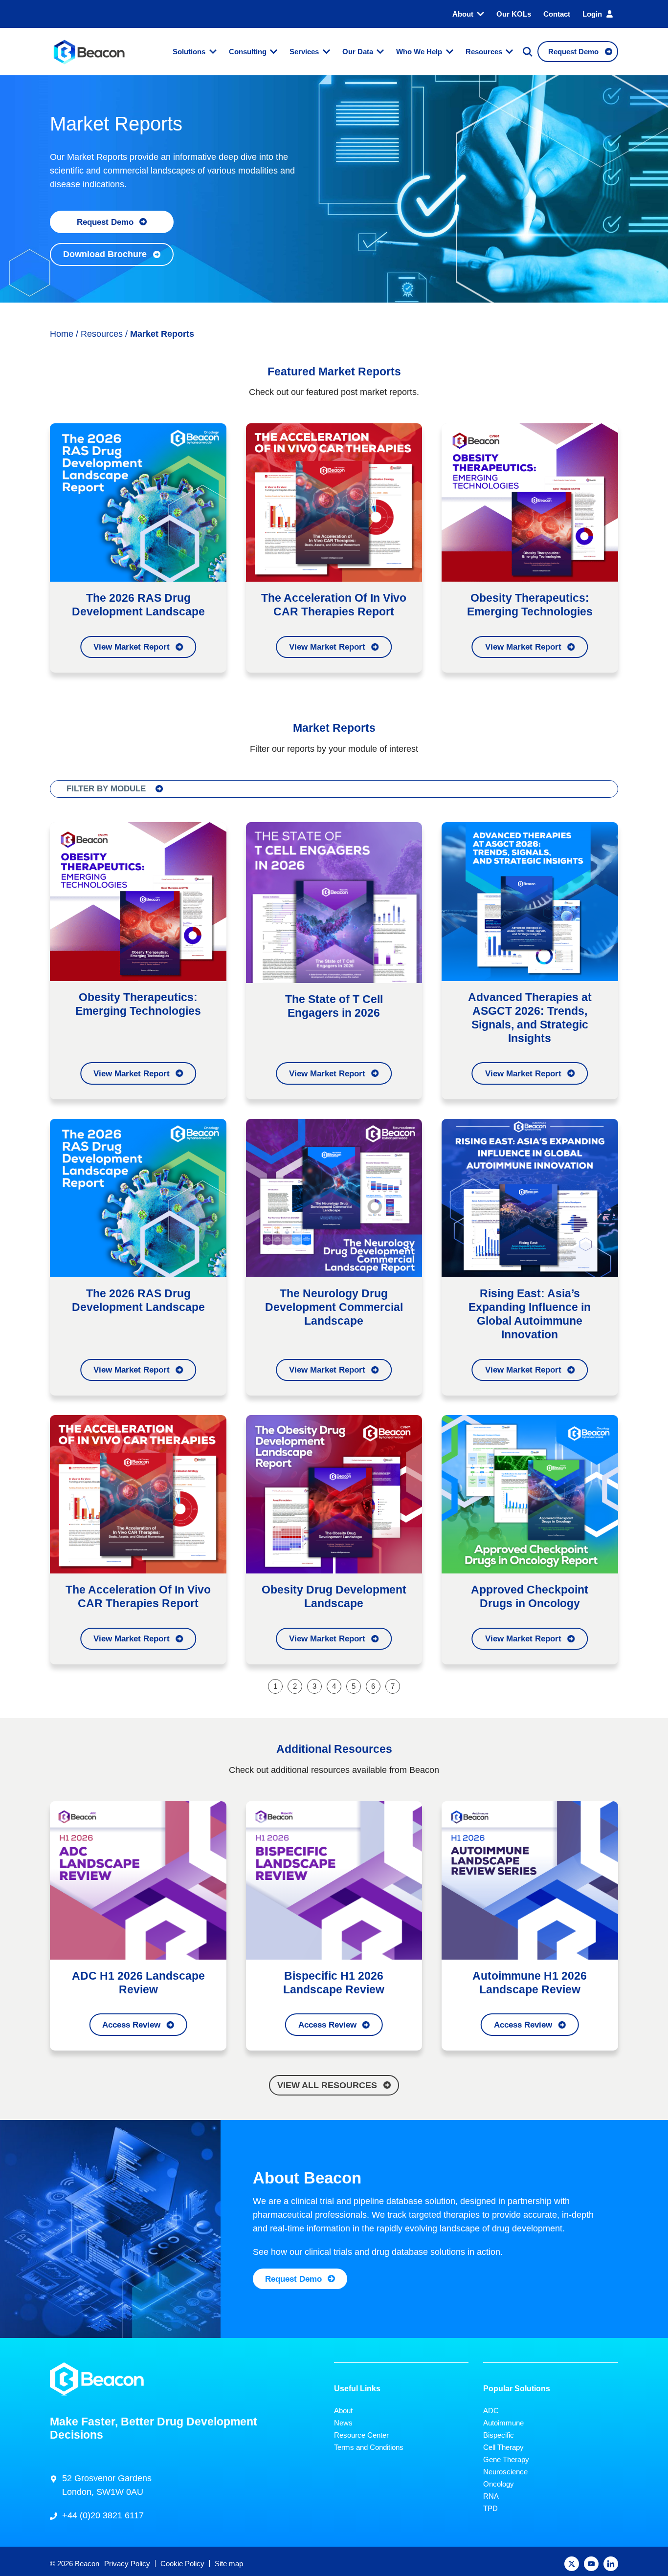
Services (304, 52)
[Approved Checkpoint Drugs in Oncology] (530, 1494)
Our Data (358, 52)
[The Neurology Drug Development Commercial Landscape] (334, 1197)
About (463, 14)
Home (62, 334)
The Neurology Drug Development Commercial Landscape (334, 1307)
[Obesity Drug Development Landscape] (334, 1494)
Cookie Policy (182, 2564)
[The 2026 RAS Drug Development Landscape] (138, 502)
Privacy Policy (127, 2564)
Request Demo (105, 222)
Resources (484, 52)
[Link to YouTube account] (591, 2564)
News (343, 2422)
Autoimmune (503, 2422)
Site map (229, 2564)
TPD (490, 2508)
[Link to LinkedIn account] (611, 2564)
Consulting (248, 52)
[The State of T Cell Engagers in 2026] (334, 902)
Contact (557, 14)
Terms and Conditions (369, 2447)
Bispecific (499, 2434)
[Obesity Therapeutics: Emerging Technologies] (530, 502)
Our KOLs (514, 14)
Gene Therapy (506, 2459)
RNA (491, 2496)
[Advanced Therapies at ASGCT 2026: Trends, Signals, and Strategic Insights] (530, 901)
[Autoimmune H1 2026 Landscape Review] (530, 1879)
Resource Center (361, 2434)
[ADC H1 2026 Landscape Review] (138, 1879)
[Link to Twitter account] (572, 2564)
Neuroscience (505, 2471)
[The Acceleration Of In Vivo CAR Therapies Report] (334, 502)
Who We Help (419, 52)
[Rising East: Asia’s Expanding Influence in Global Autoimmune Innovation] (530, 1197)
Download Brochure (105, 254)
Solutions (189, 52)
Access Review (131, 2025)
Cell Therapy (503, 2447)
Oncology (499, 2483)
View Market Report (132, 647)
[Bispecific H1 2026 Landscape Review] (334, 1879)
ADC (491, 2410)
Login (592, 14)
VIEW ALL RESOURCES (327, 2085)
